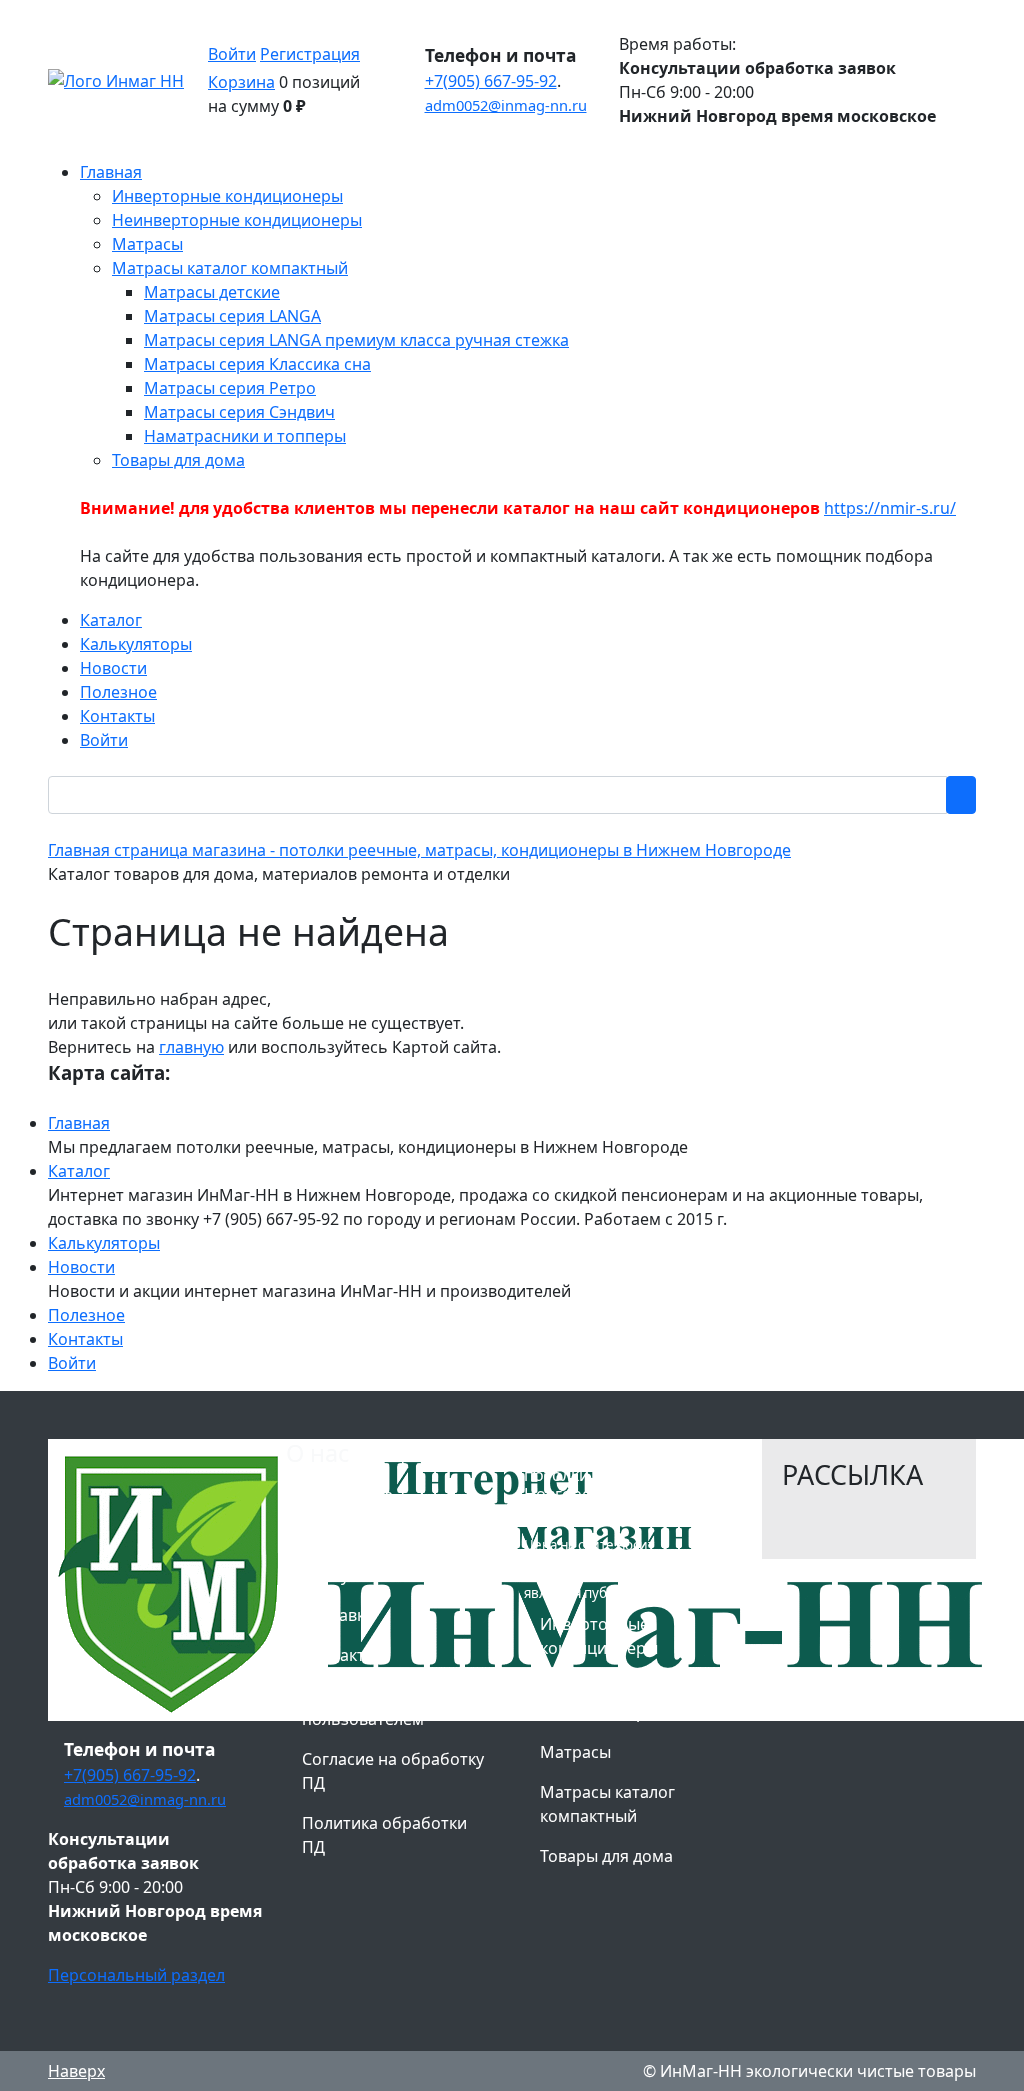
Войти (232, 54)
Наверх (76, 2071)
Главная (79, 1123)
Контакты (85, 1339)
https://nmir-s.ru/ (890, 508)
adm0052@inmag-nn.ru (506, 105)
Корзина (241, 82)
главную (191, 1047)
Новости (81, 1267)
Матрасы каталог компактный (607, 1804)
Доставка (338, 1615)
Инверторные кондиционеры (599, 1636)
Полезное (86, 1315)
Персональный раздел (136, 1975)
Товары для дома (606, 1856)
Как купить (344, 1575)
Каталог (79, 1171)
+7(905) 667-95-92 (491, 81)
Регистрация (310, 54)
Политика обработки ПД (384, 1835)
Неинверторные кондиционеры (604, 1700)
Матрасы (575, 1752)
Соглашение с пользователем (363, 1707)
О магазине (347, 1495)
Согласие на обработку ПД (393, 1771)
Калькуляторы (104, 1243)
